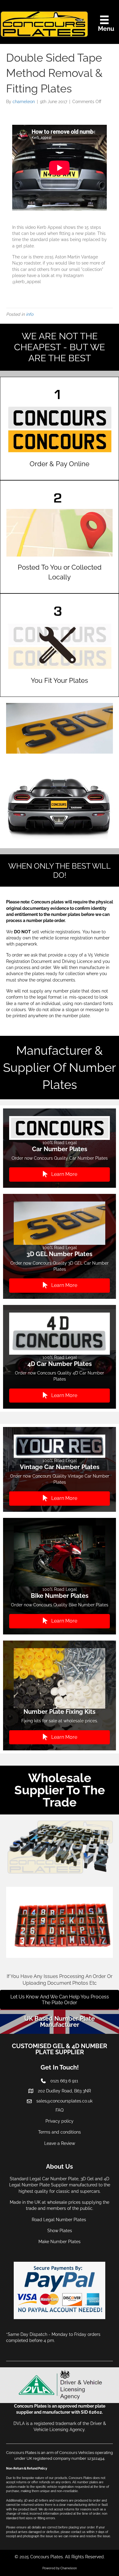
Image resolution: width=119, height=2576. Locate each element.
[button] (60, 1175)
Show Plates (60, 2231)
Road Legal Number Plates (60, 2220)
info (30, 314)
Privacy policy (60, 2121)
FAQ (60, 2110)
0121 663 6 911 (64, 2081)
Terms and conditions (60, 2132)
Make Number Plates (60, 2242)
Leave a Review (60, 2143)
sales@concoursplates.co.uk (64, 2101)
